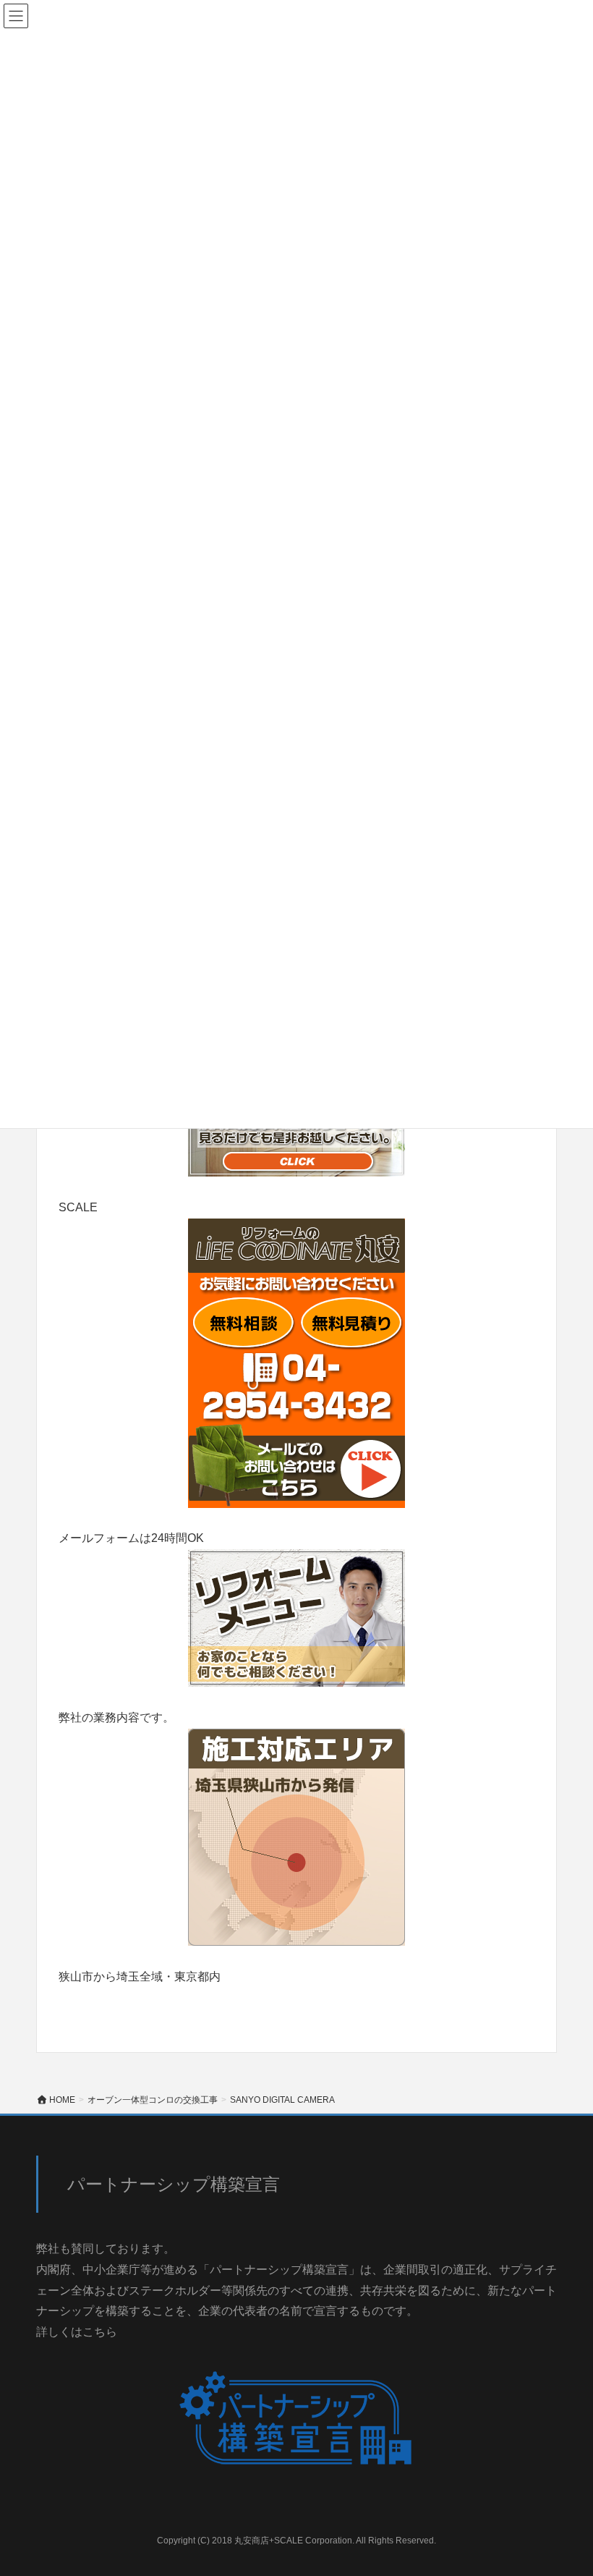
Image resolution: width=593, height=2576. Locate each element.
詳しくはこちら (77, 2332)
